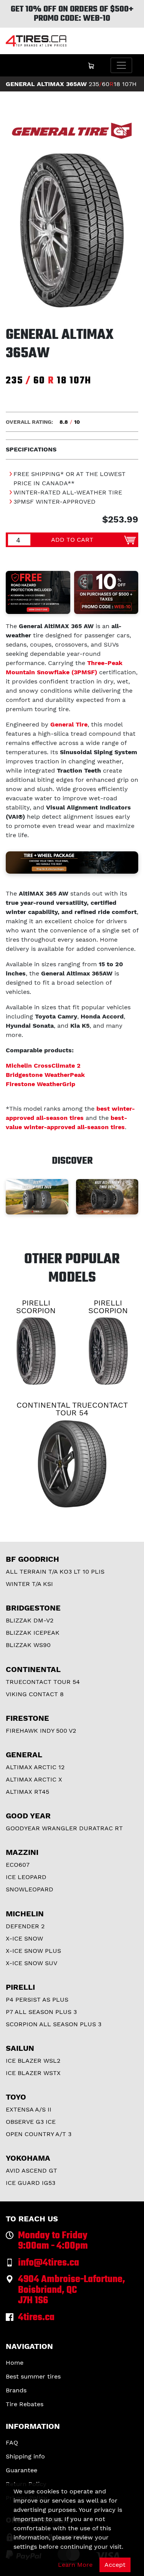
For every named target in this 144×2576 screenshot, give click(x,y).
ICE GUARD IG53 (31, 2183)
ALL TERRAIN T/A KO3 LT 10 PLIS (55, 1572)
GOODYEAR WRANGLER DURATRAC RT (64, 1828)
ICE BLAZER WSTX (33, 2073)
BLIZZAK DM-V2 (30, 1620)
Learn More (75, 2565)
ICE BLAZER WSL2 (33, 2061)
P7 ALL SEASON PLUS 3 (41, 2012)
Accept (115, 2565)
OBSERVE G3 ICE (31, 2122)
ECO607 (18, 1865)
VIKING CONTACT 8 (35, 1694)
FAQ (12, 2442)
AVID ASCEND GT (31, 2170)
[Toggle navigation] (121, 65)
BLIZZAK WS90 (28, 1645)
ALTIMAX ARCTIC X (34, 1779)
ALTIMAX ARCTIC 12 (35, 1767)
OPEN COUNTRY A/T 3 (39, 2134)
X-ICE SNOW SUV (31, 1963)
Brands (16, 2390)
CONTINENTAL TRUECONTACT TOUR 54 (72, 1409)
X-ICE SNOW (24, 1938)
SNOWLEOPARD (30, 1889)
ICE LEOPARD (26, 1877)
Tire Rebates (25, 2404)
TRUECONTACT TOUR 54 (43, 1682)
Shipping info (25, 2456)
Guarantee (22, 2470)
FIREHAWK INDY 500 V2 (41, 1731)
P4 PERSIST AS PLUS (37, 2000)
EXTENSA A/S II (29, 2109)
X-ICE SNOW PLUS (33, 1951)
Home (15, 2363)
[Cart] (91, 65)
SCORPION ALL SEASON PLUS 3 (54, 2024)
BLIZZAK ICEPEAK (33, 1633)
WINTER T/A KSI (29, 1584)
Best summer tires (33, 2376)
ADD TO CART (72, 540)
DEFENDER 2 (25, 1926)
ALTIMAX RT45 (27, 1792)
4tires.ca (36, 2318)
